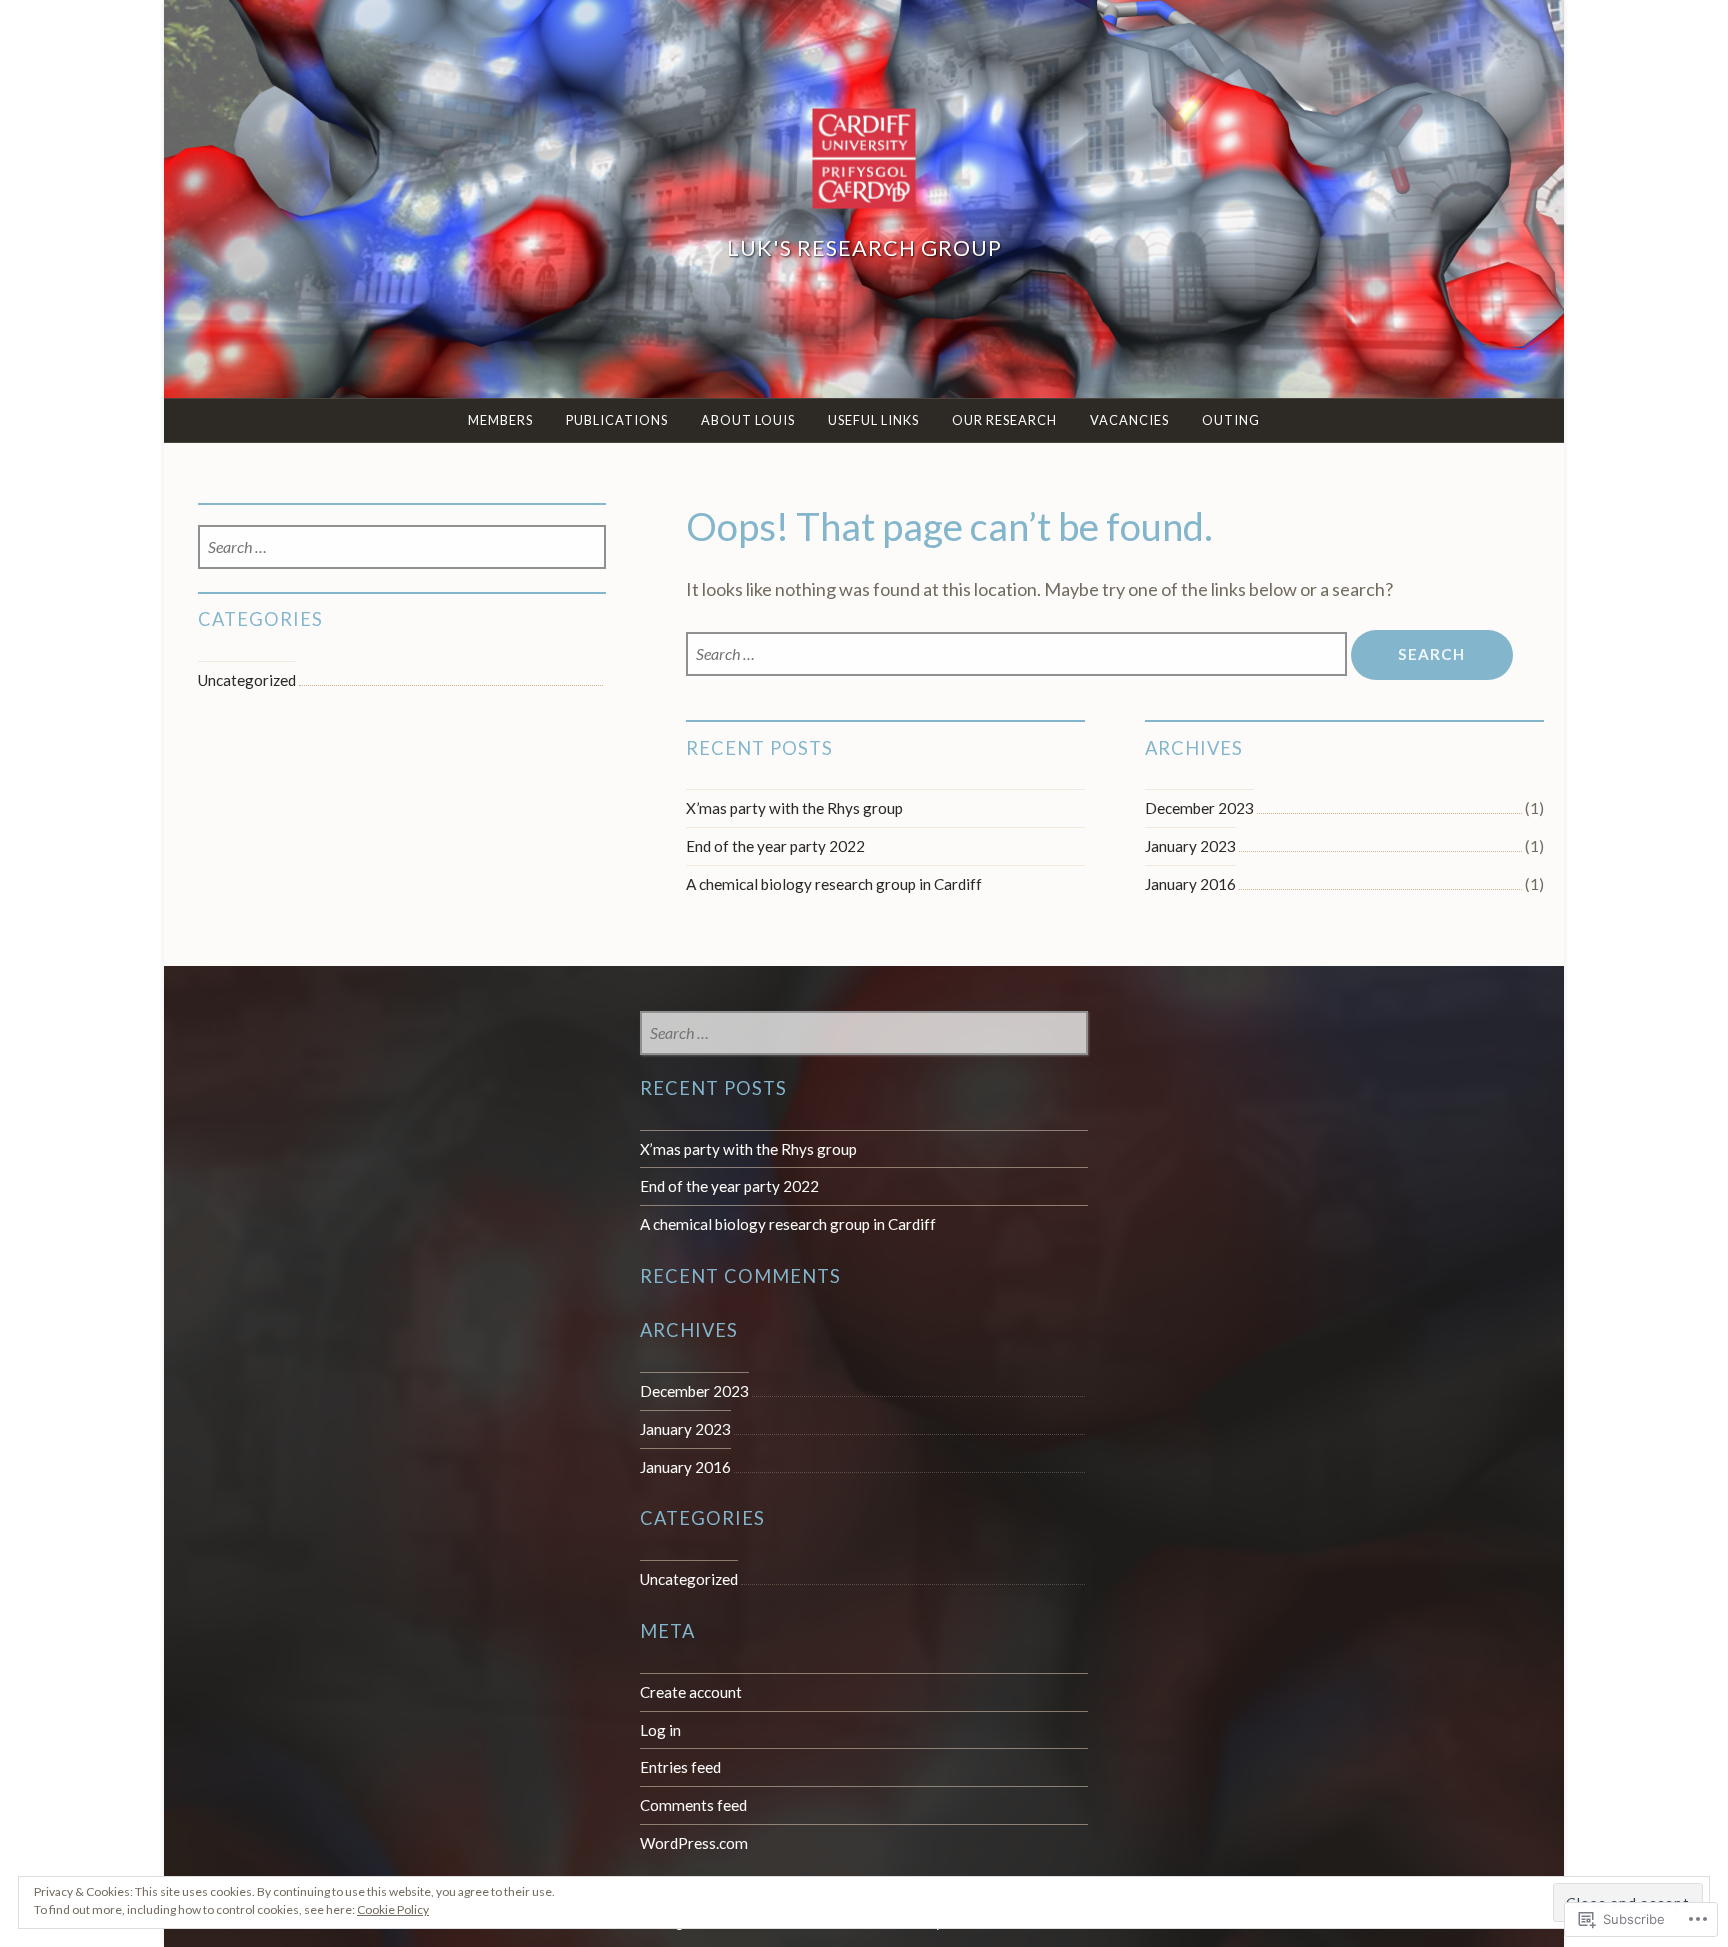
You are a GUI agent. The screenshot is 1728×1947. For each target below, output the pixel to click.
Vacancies (1129, 420)
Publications (617, 420)
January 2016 (1190, 884)
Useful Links (873, 420)
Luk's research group (864, 248)
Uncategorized (247, 680)
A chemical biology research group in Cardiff (834, 884)
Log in (660, 1730)
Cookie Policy (393, 1909)
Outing (1231, 420)
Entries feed (680, 1767)
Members (500, 420)
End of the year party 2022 (775, 846)
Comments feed (693, 1805)
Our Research (1004, 420)
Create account (691, 1692)
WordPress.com (694, 1843)
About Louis (748, 420)
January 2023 (1190, 846)
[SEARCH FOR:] (1018, 654)
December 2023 (1199, 808)
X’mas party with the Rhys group (794, 808)
